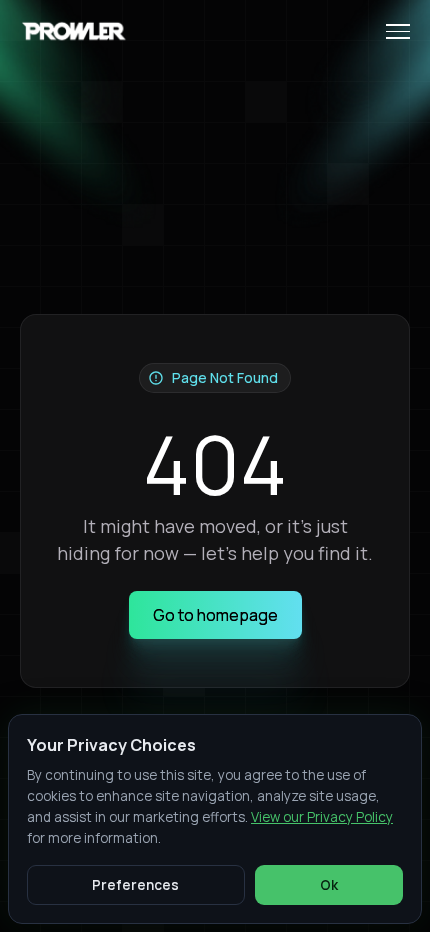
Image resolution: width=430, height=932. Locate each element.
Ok (329, 885)
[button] (390, 31)
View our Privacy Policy (322, 817)
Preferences (135, 885)
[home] (76, 31)
